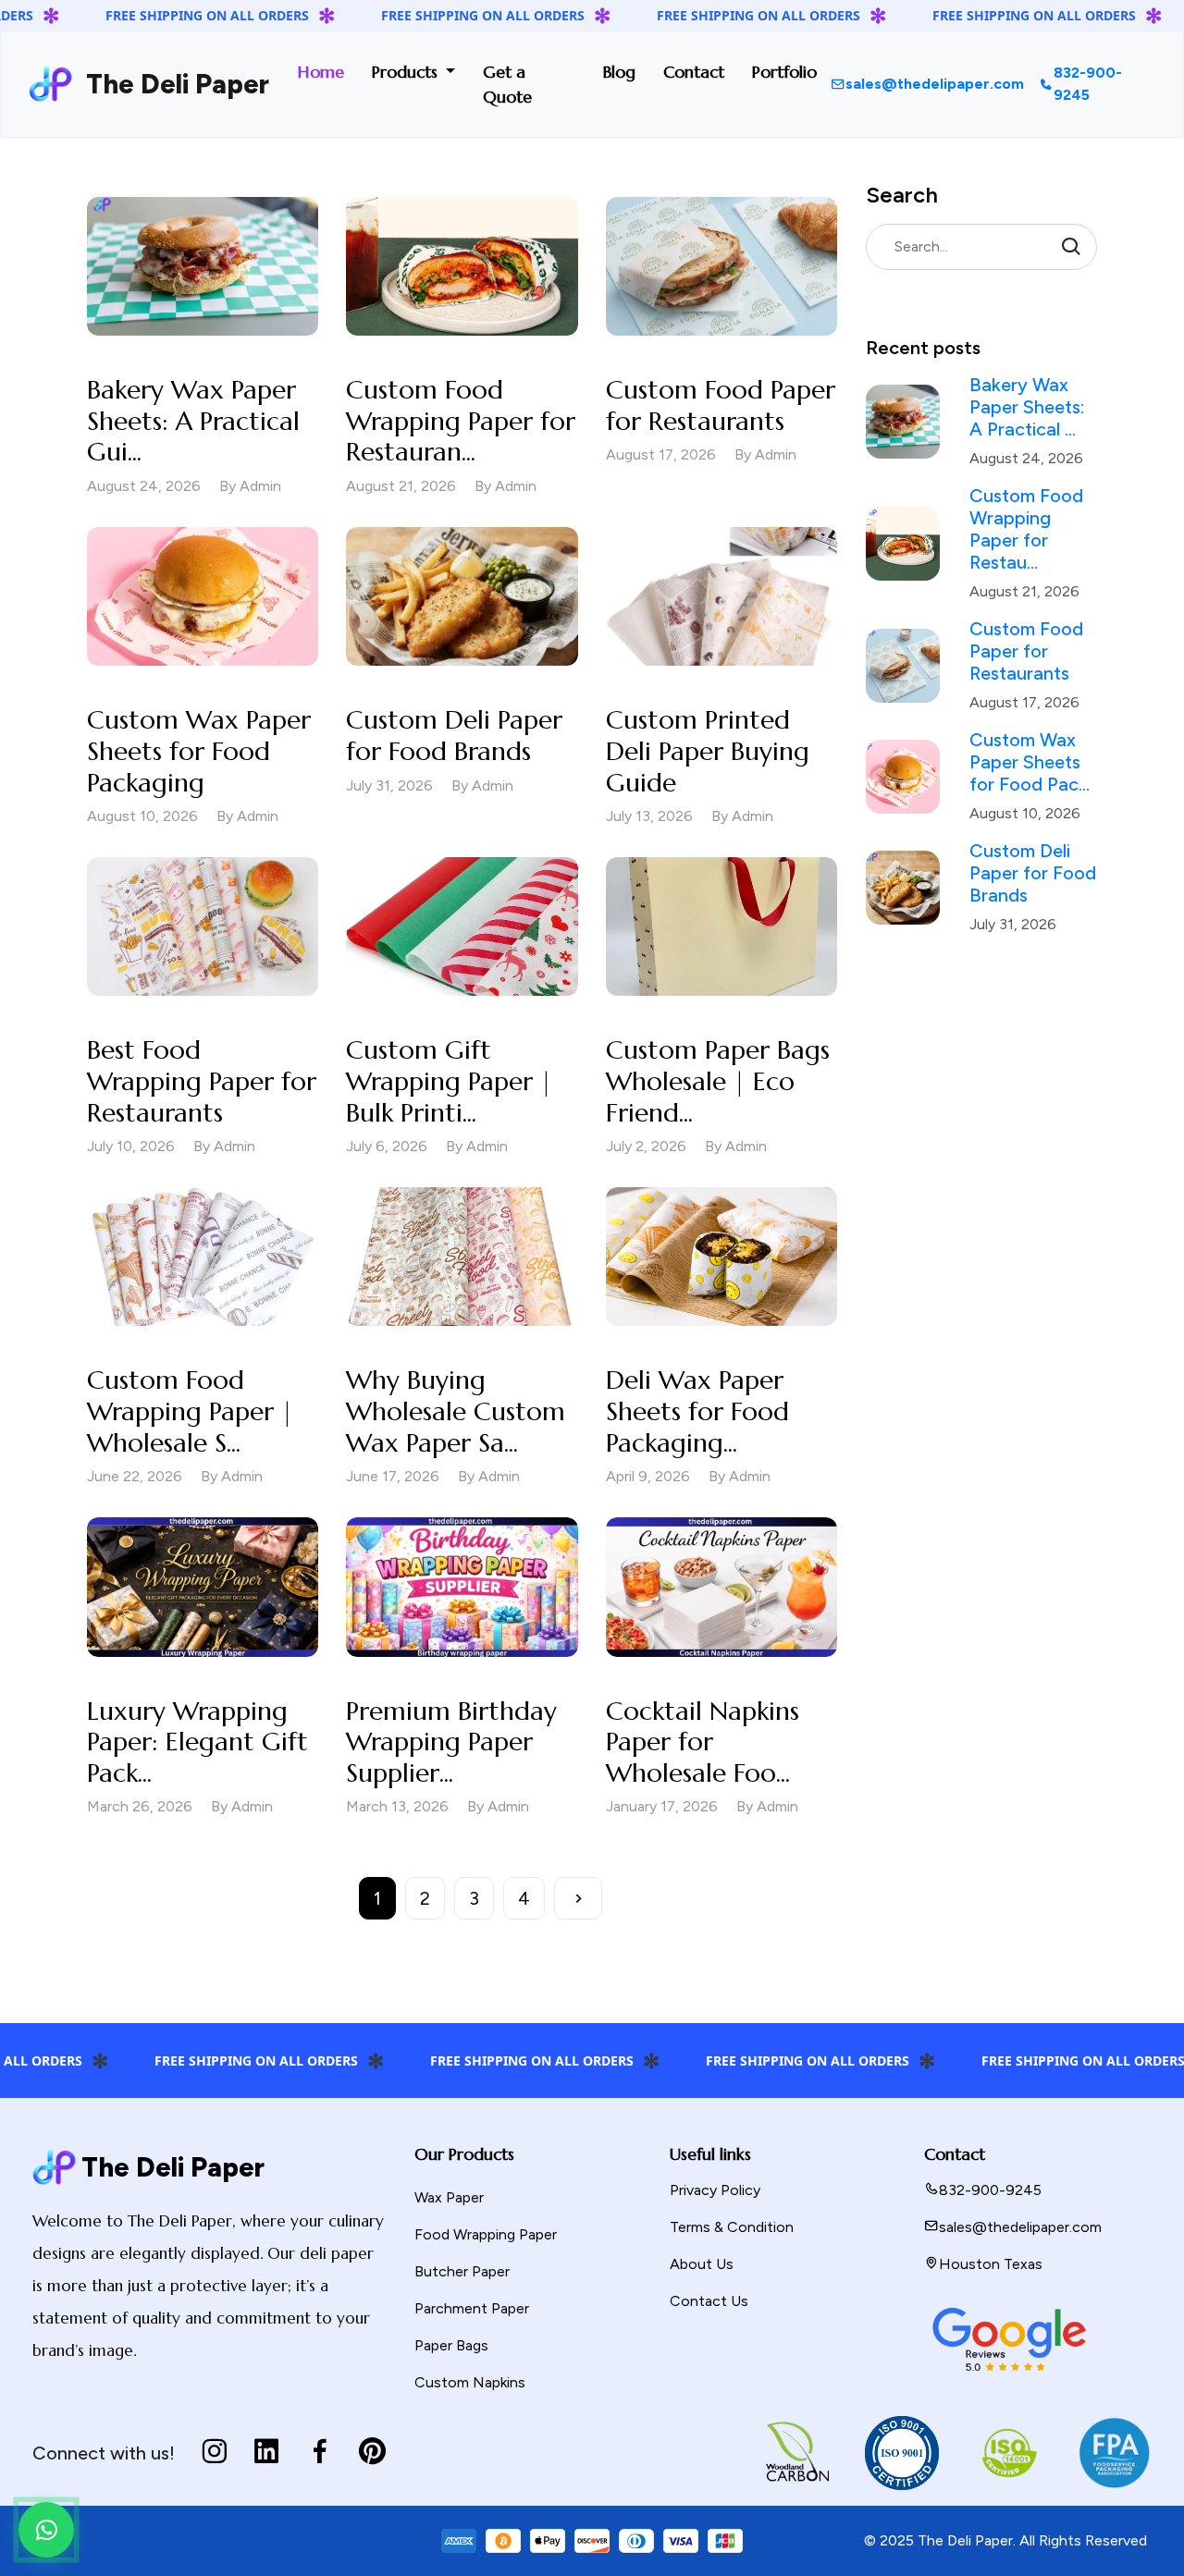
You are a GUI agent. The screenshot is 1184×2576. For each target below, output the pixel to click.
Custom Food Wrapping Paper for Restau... (1026, 529)
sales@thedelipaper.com (935, 84)
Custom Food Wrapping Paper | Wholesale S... (190, 1411)
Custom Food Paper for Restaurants (721, 405)
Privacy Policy (715, 2190)
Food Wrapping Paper (486, 2234)
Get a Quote (507, 84)
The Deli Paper (171, 84)
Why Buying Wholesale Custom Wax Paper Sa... (456, 1411)
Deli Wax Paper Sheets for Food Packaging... (697, 1411)
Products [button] (407, 72)
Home (321, 72)
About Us (702, 2264)
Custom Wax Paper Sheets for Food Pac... (1030, 762)
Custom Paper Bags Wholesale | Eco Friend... (718, 1081)
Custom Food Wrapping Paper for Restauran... (461, 421)
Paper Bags (451, 2345)
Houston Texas (991, 2264)
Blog (619, 72)
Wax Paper (449, 2197)
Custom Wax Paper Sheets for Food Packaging (199, 751)
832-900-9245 (1088, 84)
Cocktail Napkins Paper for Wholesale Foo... (703, 1742)
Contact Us (709, 2301)
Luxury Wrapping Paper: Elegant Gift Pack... (197, 1742)
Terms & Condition (732, 2227)
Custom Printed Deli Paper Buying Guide (708, 751)
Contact (694, 72)
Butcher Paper (462, 2271)
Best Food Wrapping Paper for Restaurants (202, 1081)
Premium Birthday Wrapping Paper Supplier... (451, 1742)
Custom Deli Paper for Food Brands (454, 736)
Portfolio (784, 72)
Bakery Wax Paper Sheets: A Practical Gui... (193, 421)
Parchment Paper (472, 2308)
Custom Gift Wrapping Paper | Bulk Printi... (449, 1081)
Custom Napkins (470, 2382)
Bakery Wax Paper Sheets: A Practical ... (1027, 407)
